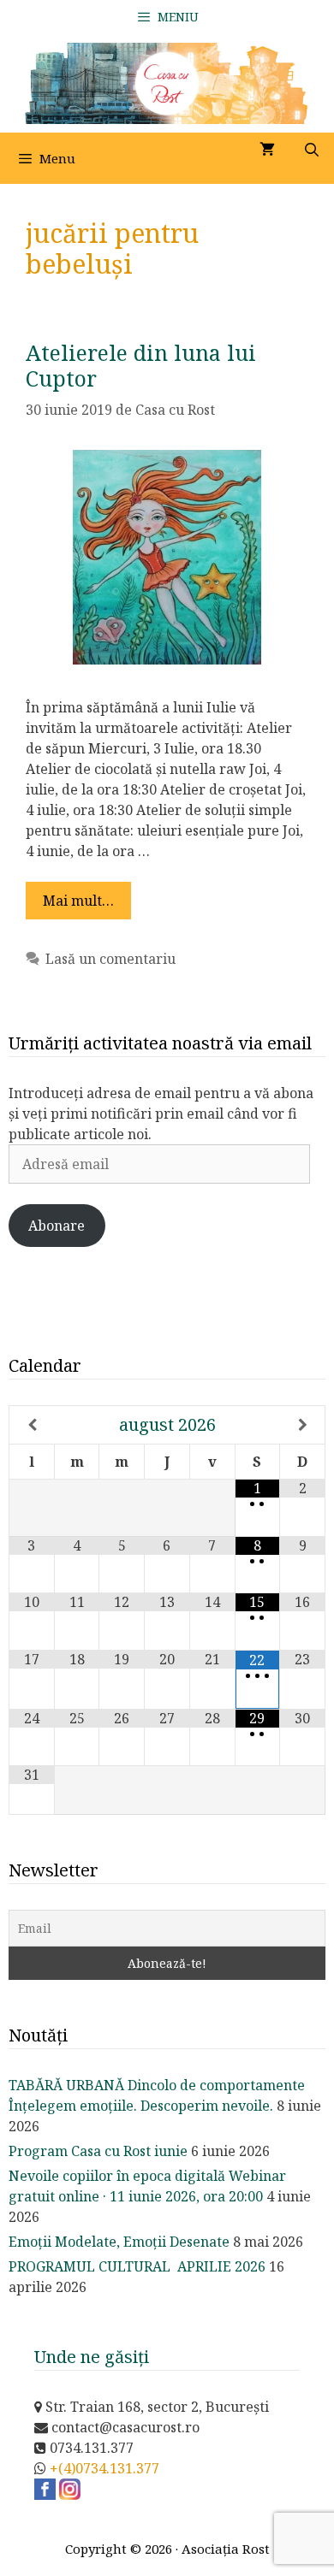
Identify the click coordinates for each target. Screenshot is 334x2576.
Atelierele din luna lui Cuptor (141, 365)
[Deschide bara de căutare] (311, 150)
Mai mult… (78, 901)
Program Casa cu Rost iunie (98, 2151)
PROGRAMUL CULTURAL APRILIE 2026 (137, 2266)
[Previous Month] (32, 1425)
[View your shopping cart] (267, 150)
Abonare (57, 1226)
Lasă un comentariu (110, 959)
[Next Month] (302, 1425)
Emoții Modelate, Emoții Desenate (119, 2242)
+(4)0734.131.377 (104, 2468)
